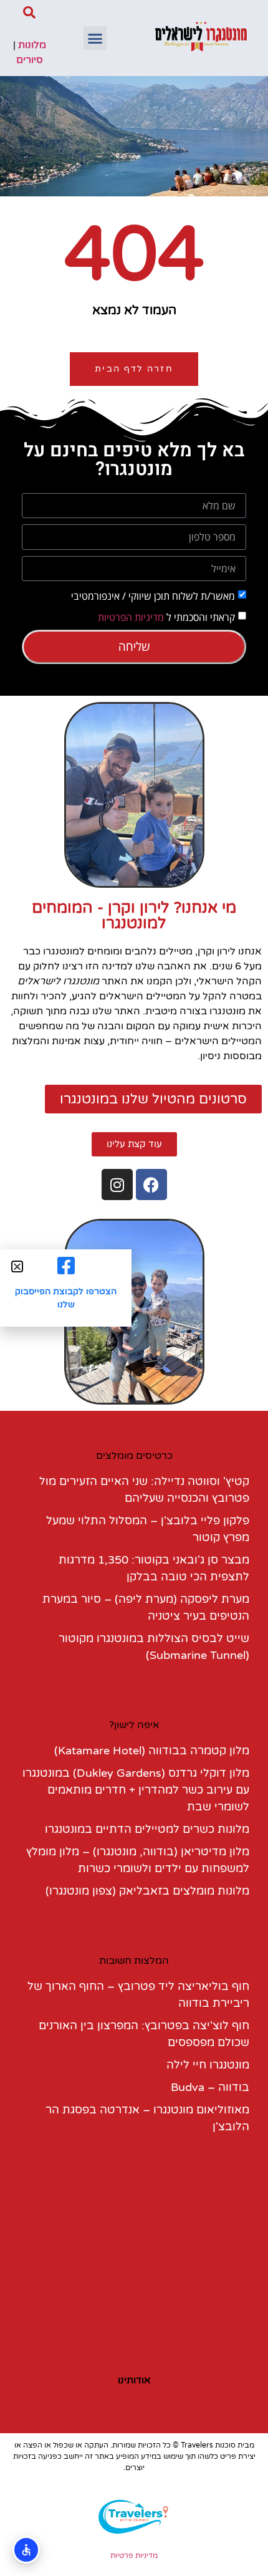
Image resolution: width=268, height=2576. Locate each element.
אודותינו (134, 2380)
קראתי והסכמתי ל (166, 617)
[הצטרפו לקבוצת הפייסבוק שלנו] (66, 1266)
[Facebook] (151, 1185)
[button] (95, 38)
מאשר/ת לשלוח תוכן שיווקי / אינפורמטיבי (153, 596)
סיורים (30, 60)
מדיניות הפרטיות (131, 617)
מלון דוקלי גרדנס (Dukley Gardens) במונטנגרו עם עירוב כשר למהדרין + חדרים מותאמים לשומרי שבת (136, 1790)
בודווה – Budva (210, 2087)
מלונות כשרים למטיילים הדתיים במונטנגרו (147, 1829)
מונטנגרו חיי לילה (208, 2065)
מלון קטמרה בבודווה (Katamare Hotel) (152, 1751)
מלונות (32, 45)
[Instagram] (117, 1185)
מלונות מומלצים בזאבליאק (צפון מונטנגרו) (147, 1891)
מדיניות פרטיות (134, 2555)
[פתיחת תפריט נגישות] (26, 2550)
